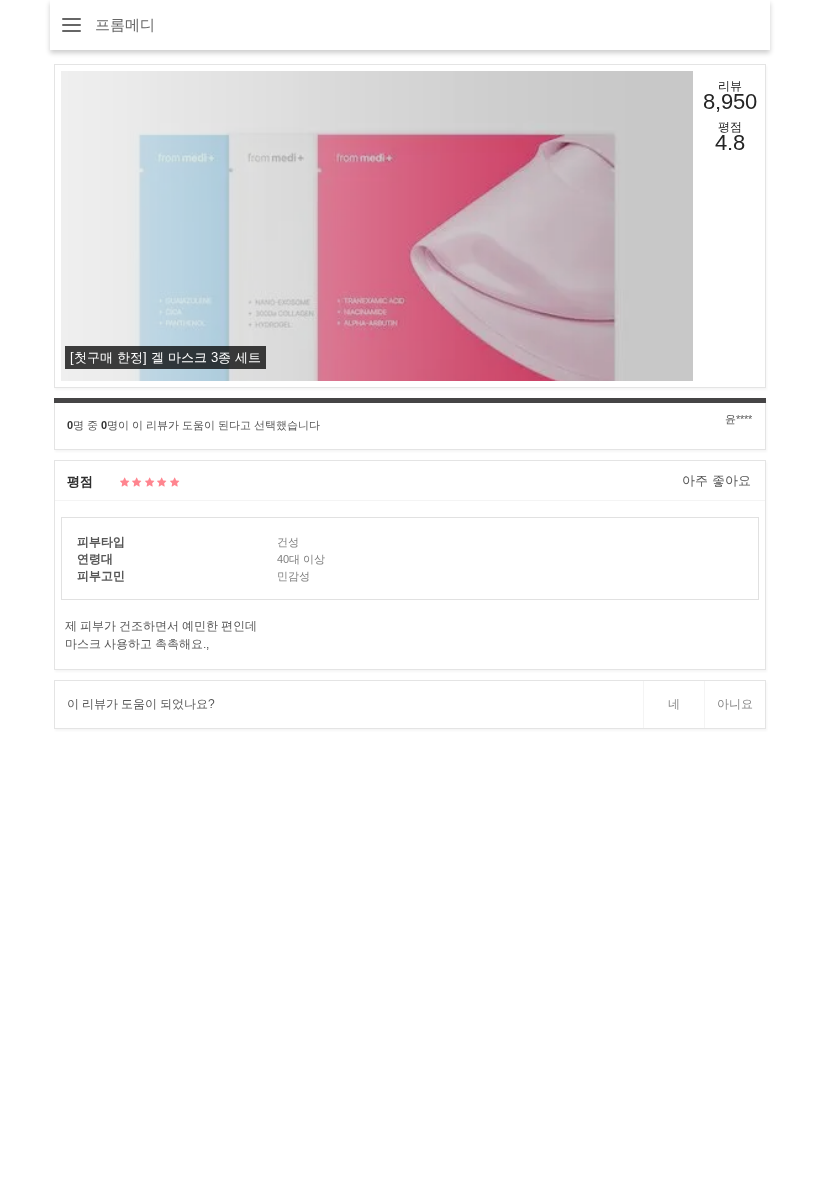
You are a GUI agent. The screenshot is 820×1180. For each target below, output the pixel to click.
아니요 (735, 704)
